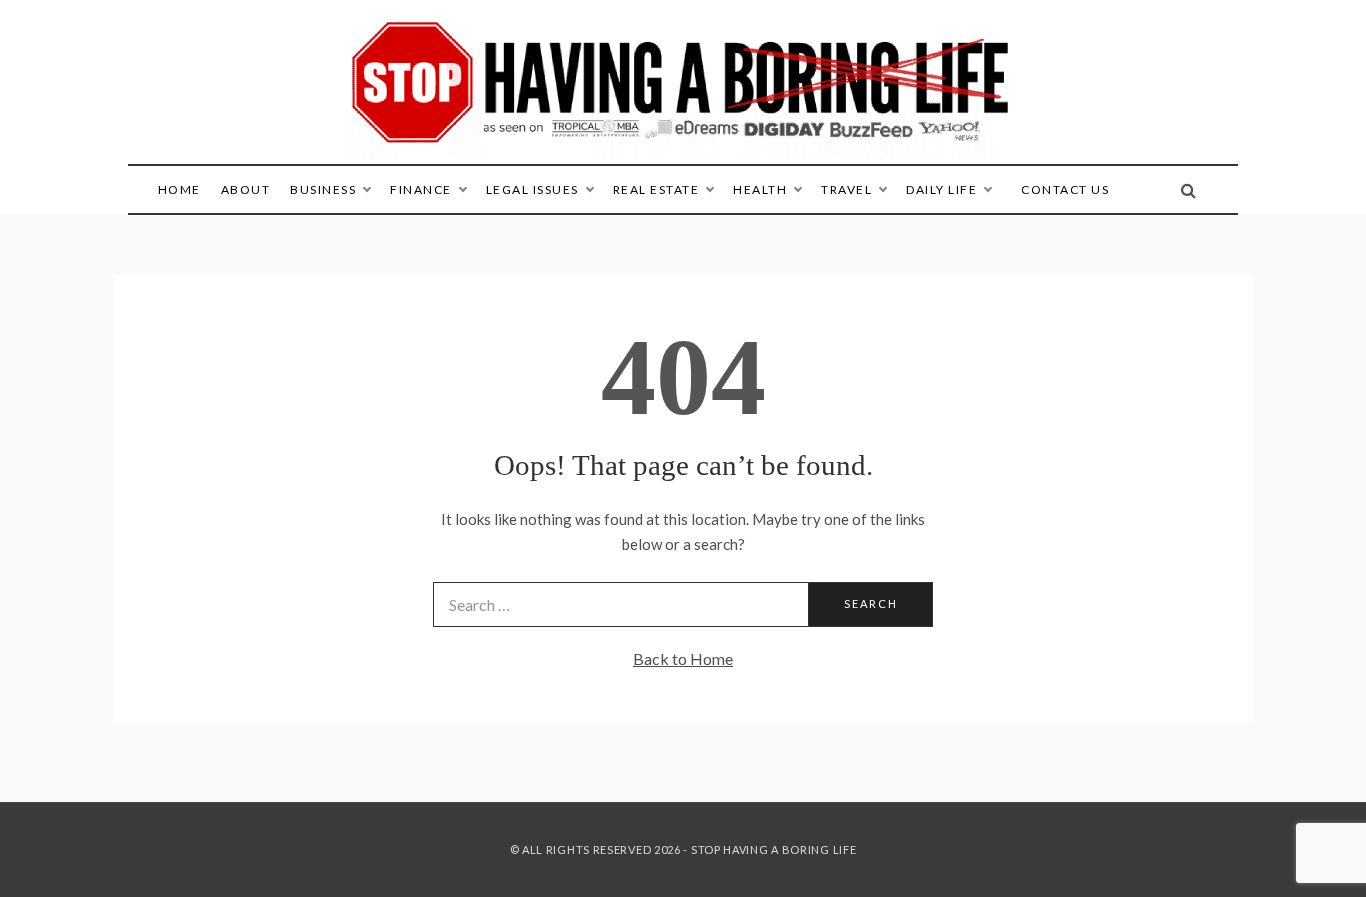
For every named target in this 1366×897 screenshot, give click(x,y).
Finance (421, 189)
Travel (846, 189)
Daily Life (941, 189)
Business (323, 189)
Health (760, 189)
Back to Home (683, 658)
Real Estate (656, 189)
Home (179, 189)
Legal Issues (532, 189)
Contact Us (1065, 189)
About (246, 189)
